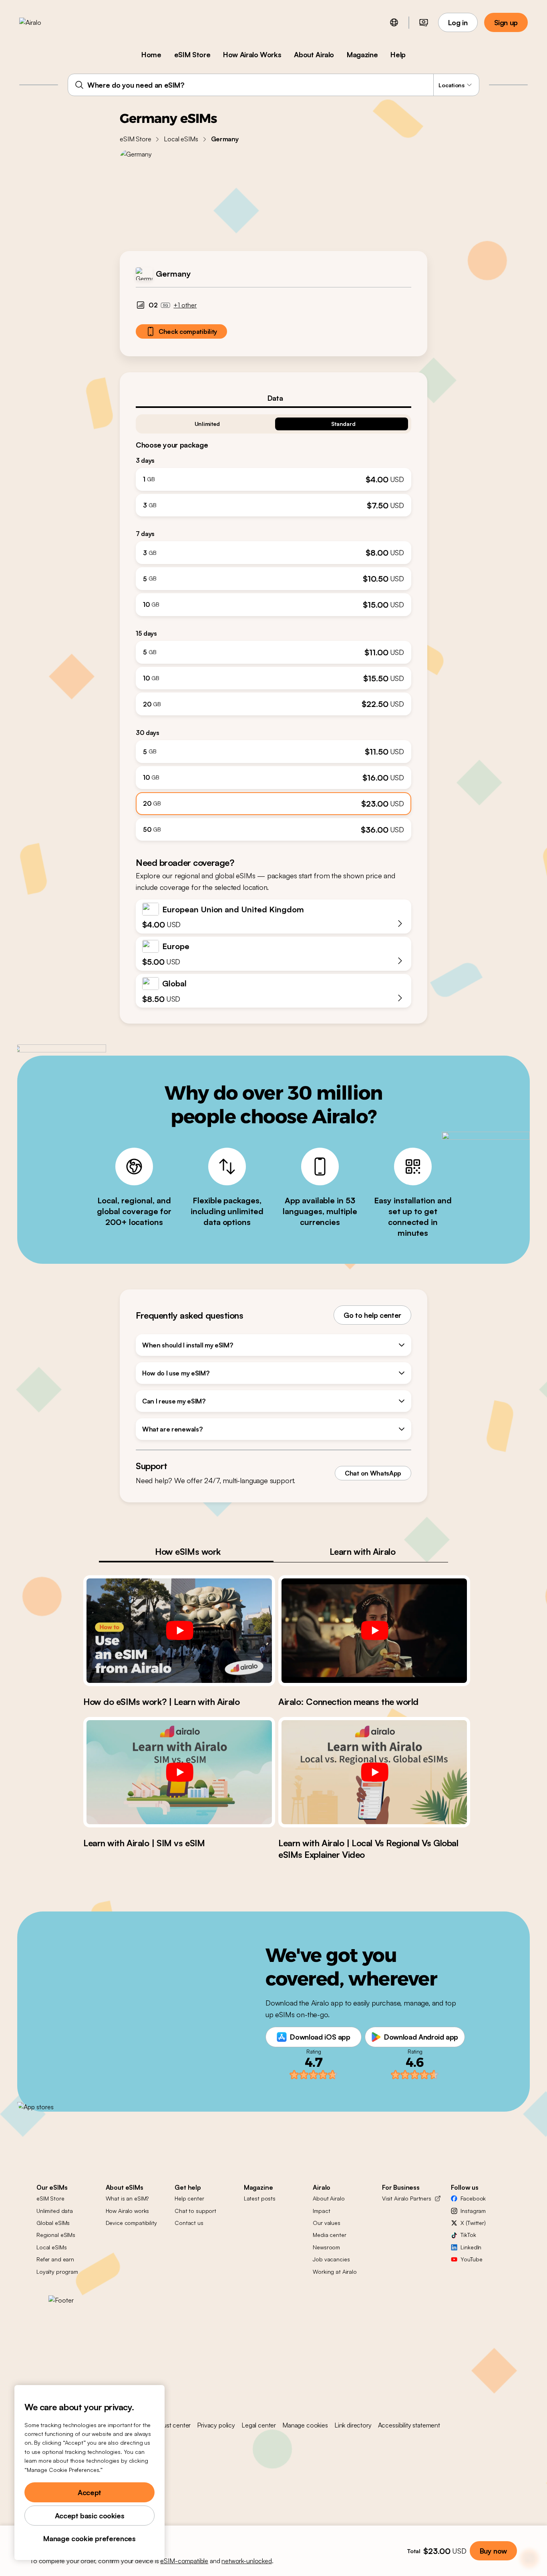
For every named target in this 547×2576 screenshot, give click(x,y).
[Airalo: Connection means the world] (374, 1630)
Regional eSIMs (56, 2235)
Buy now (493, 2551)
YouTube (471, 2259)
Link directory (353, 2425)
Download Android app (421, 2037)
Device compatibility (131, 2223)
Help (398, 54)
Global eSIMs (53, 2223)
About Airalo (314, 54)
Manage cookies (305, 2425)
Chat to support (195, 2211)
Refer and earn (55, 2259)
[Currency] (424, 22)
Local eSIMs (181, 139)
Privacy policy (216, 2425)
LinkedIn (471, 2247)
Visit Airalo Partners (407, 2198)
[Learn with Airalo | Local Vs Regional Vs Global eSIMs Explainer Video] (374, 1772)
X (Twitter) (473, 2223)
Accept (89, 2492)
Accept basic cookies (90, 2516)
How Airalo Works (252, 54)
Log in (458, 22)
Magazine (362, 54)
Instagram (473, 2211)
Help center (189, 2198)
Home (151, 54)
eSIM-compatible (184, 2561)
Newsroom (326, 2247)
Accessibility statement (409, 2425)
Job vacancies (331, 2259)
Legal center (259, 2425)
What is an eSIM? (127, 2198)
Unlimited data (55, 2211)
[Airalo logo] (43, 22)
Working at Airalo (335, 2272)
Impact (321, 2211)
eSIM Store (192, 54)
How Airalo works (128, 2211)
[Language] (394, 22)
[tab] (273, 398)
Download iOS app (320, 2037)
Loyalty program (57, 2272)
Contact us (189, 2223)
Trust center (174, 2425)
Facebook (473, 2198)
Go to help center (372, 1315)
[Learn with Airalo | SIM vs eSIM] (179, 1772)
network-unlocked (246, 2561)
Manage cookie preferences (89, 2538)
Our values (327, 2223)
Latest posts (260, 2198)
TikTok (468, 2235)
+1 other (185, 305)
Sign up (506, 22)
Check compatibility (188, 331)
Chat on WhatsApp (373, 1473)
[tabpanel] (273, 624)
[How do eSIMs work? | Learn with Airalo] (179, 1630)
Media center (329, 2235)
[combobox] (273, 85)
